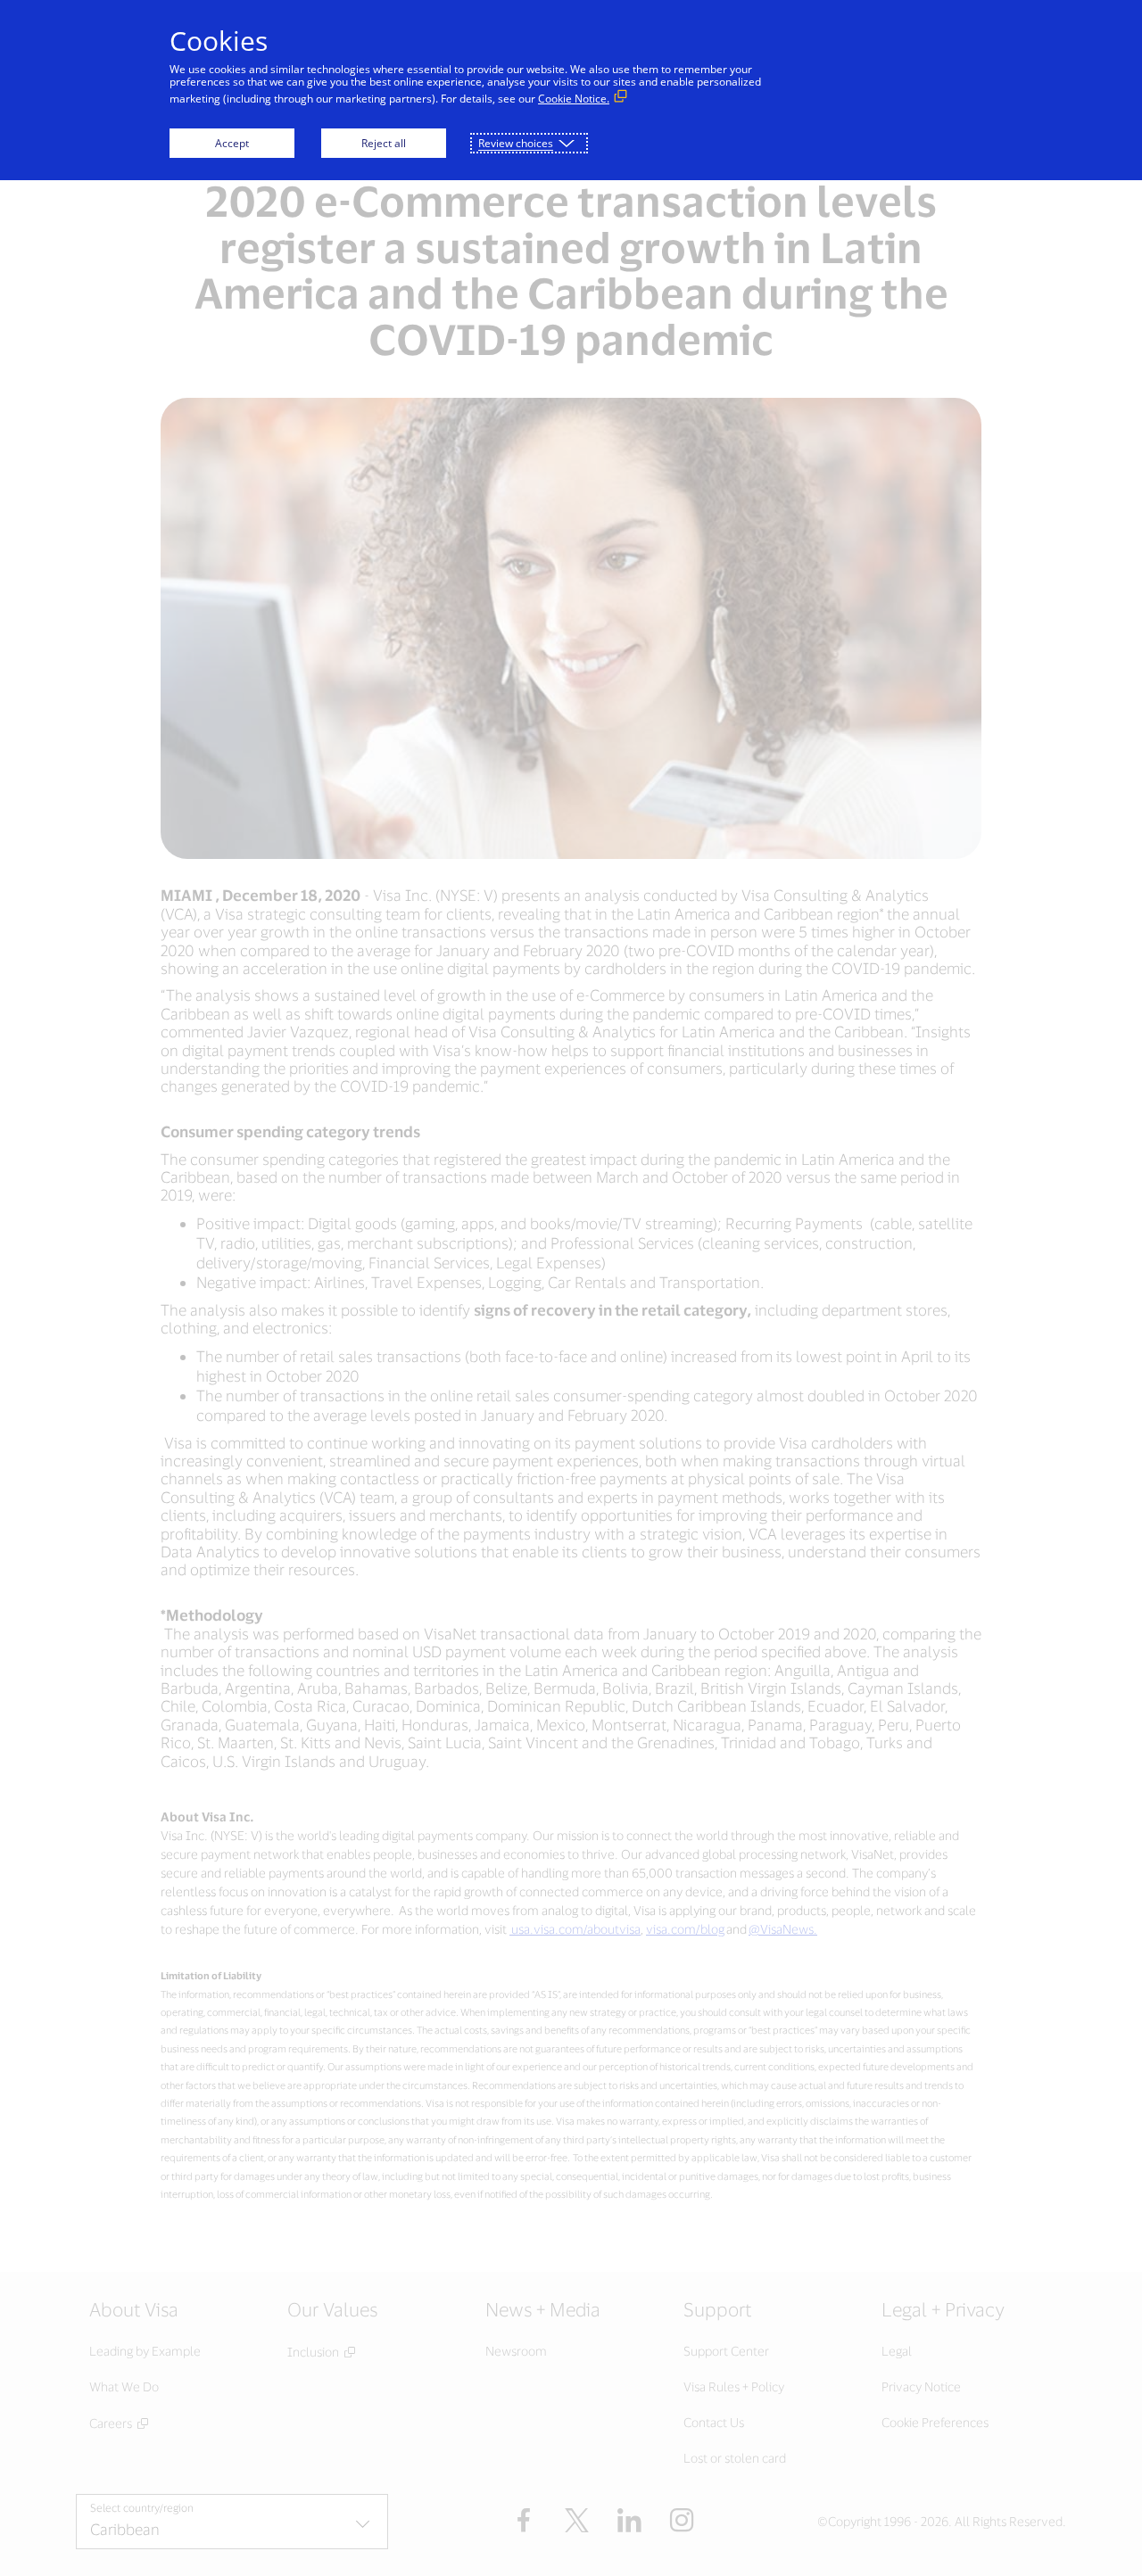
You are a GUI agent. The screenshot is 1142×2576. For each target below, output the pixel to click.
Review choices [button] (516, 143)
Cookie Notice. (574, 99)
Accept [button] (232, 143)
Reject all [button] (384, 143)
